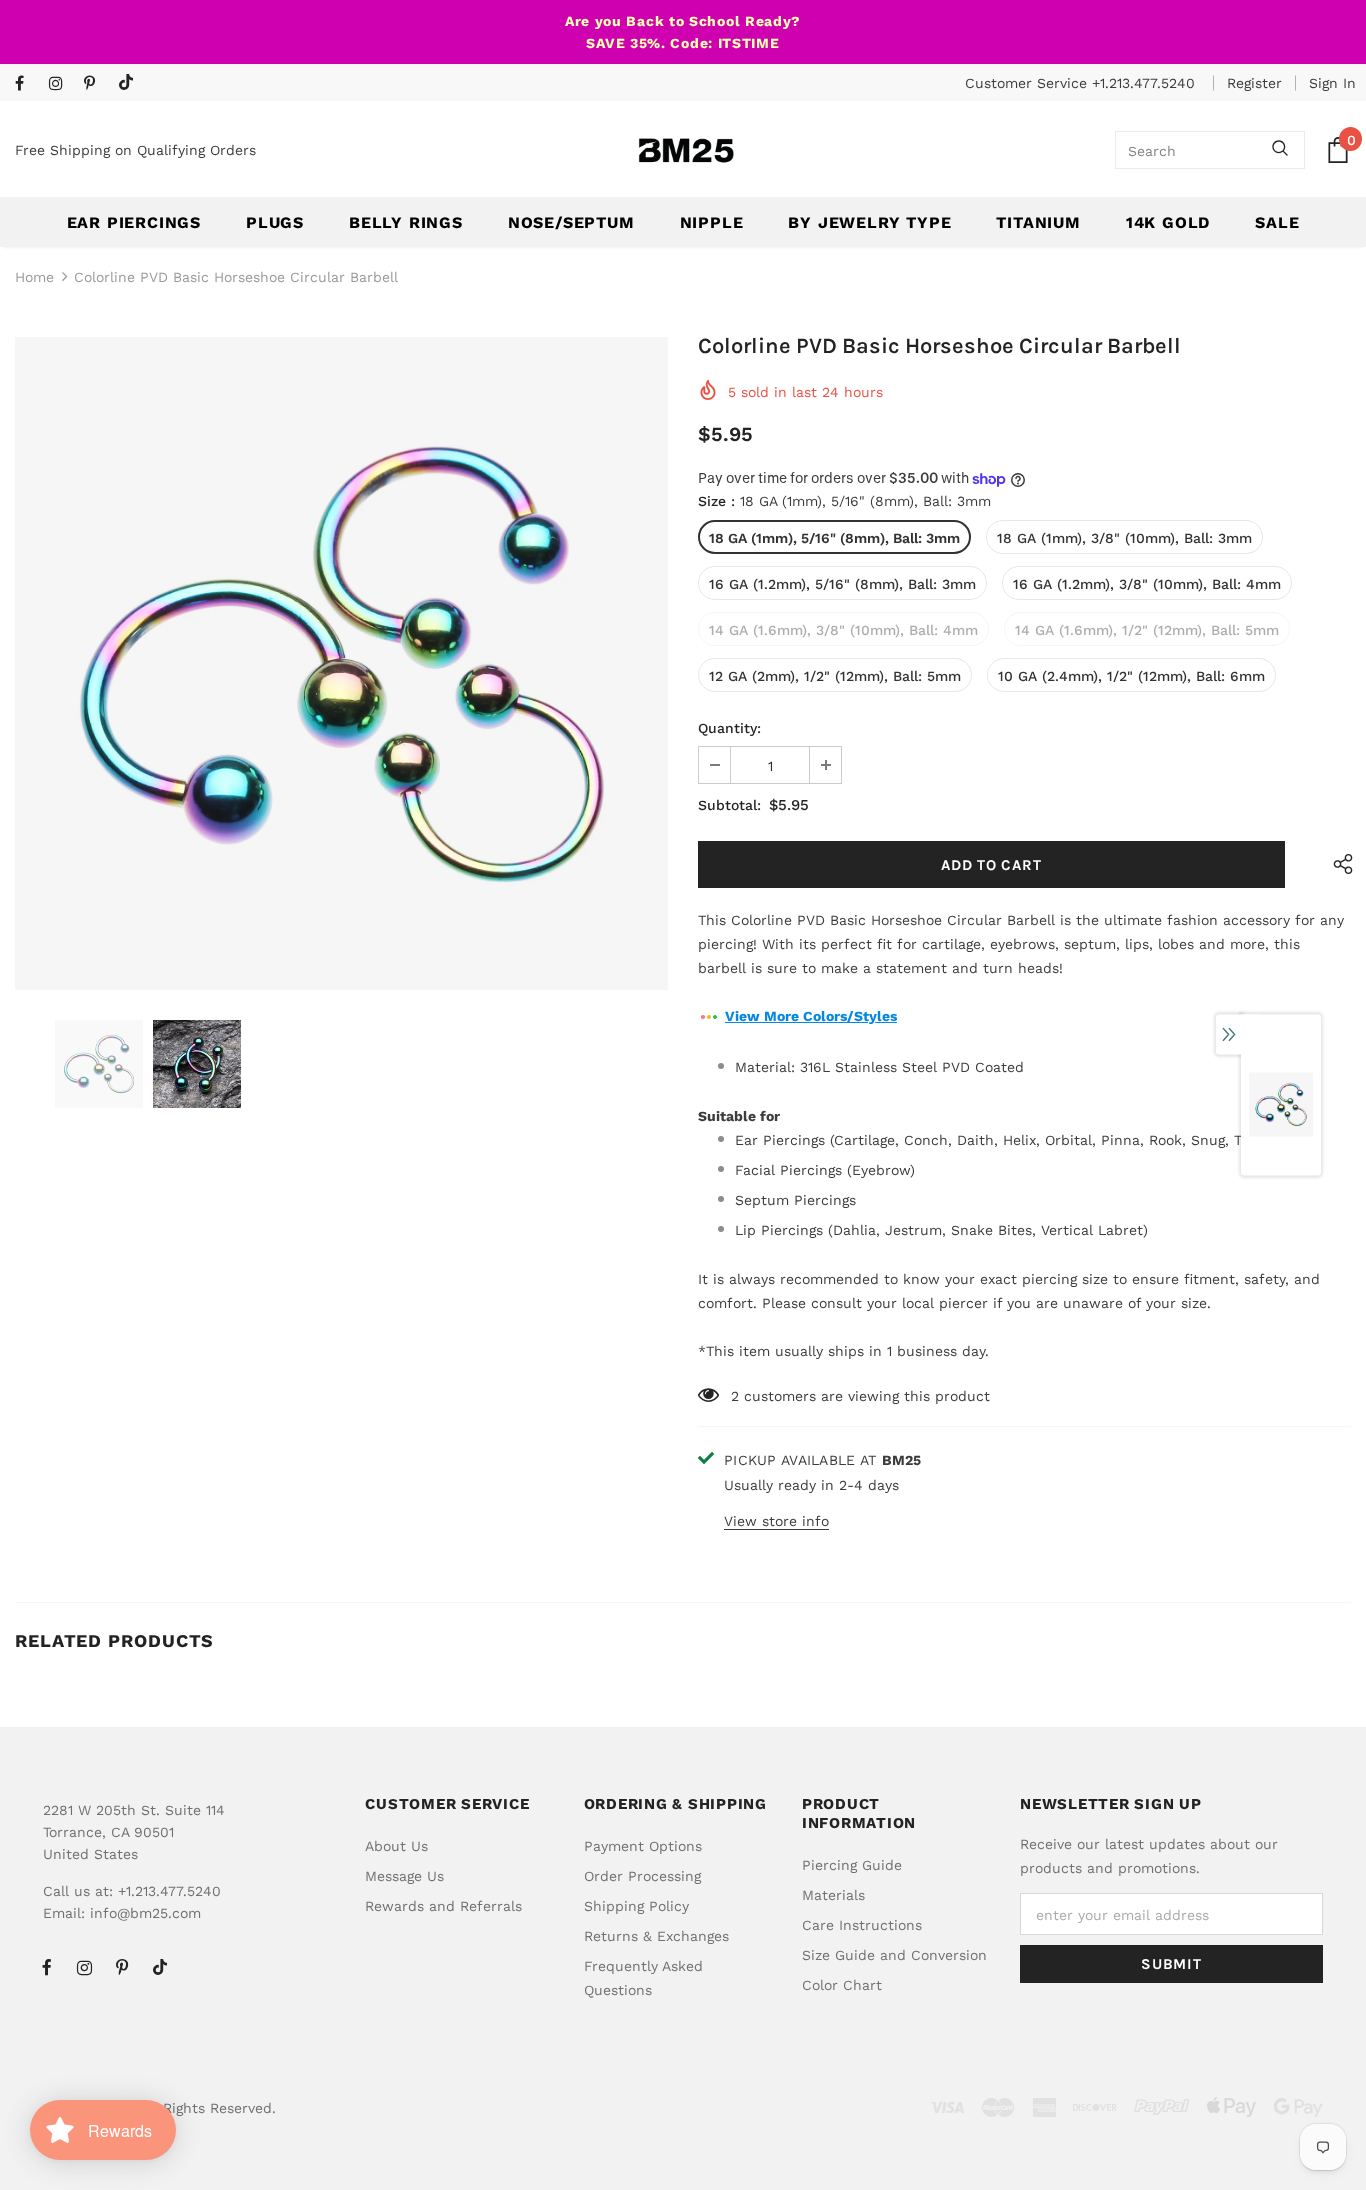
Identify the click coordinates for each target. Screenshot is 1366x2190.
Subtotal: (729, 805)
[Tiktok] (130, 83)
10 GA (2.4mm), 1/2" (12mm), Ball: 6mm (1131, 676)
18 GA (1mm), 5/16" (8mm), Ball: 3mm (834, 538)
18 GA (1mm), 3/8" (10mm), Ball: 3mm (1124, 538)
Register (1254, 83)
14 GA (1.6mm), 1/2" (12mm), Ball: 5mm (1147, 630)
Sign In (1332, 83)
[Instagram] (61, 84)
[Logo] (686, 150)
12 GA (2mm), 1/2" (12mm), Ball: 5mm (835, 676)
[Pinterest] (96, 84)
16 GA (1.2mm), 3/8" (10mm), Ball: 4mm (1147, 584)
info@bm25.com (145, 1913)
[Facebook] (27, 84)
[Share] (1338, 864)
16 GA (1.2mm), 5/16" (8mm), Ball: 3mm (842, 584)
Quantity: (729, 728)
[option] (341, 663)
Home (34, 277)
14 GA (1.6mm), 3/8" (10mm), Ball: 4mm (843, 630)
